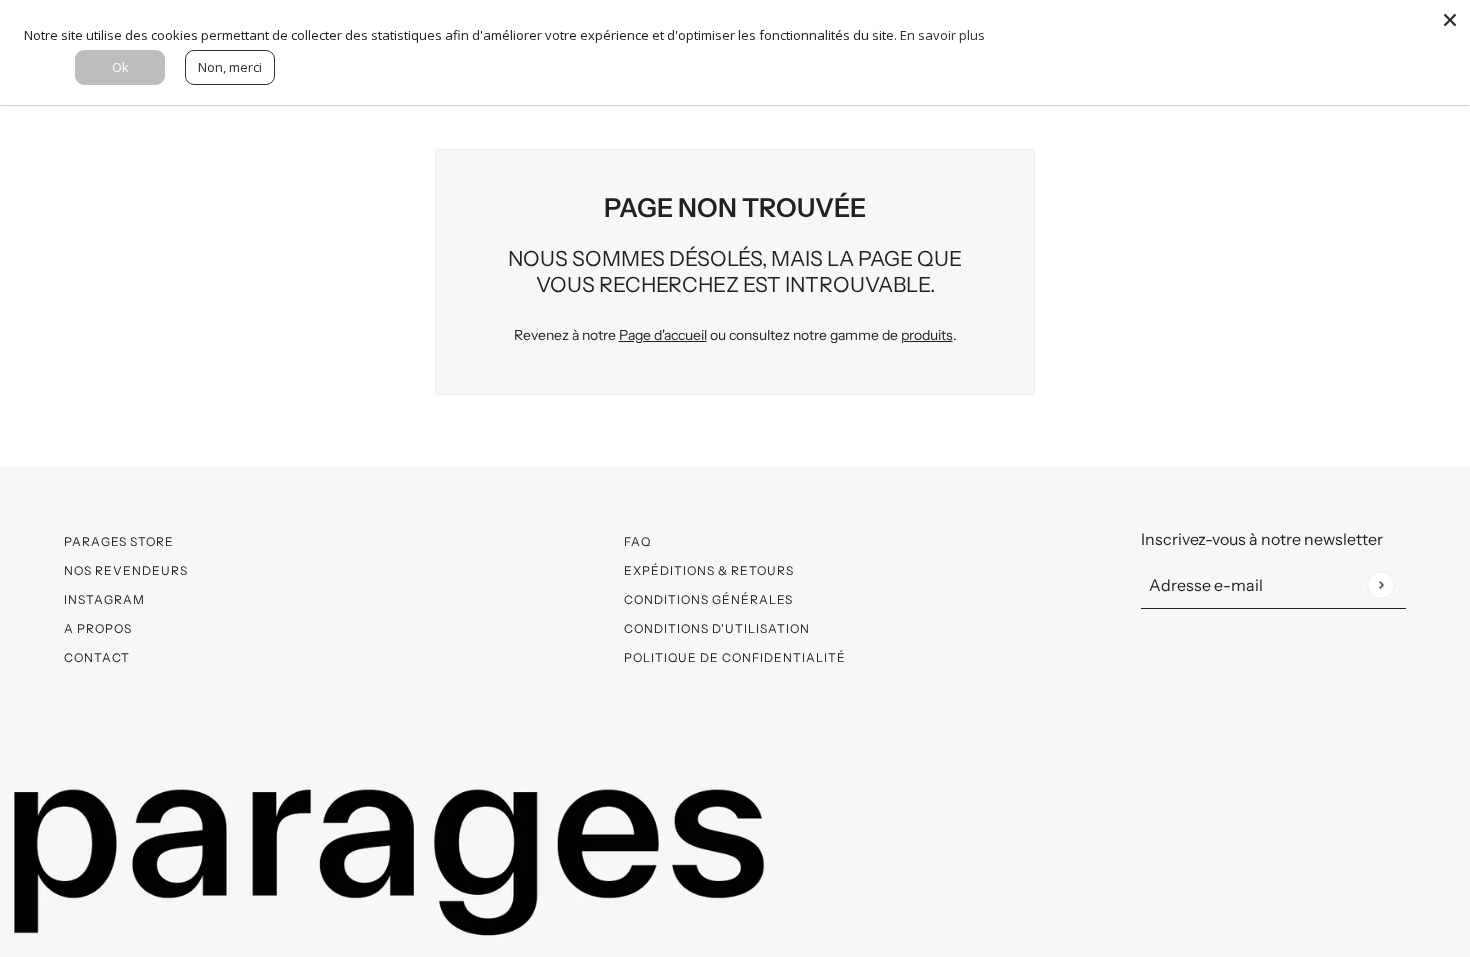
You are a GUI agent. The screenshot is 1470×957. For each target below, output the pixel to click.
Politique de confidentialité (735, 657)
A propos (98, 628)
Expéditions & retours (709, 570)
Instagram (104, 599)
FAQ (637, 541)
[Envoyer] (1380, 585)
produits (927, 335)
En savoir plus (942, 35)
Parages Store (119, 541)
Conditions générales (708, 599)
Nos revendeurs (126, 570)
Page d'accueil (663, 335)
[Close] (1450, 20)
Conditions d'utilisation (717, 628)
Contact (97, 657)
